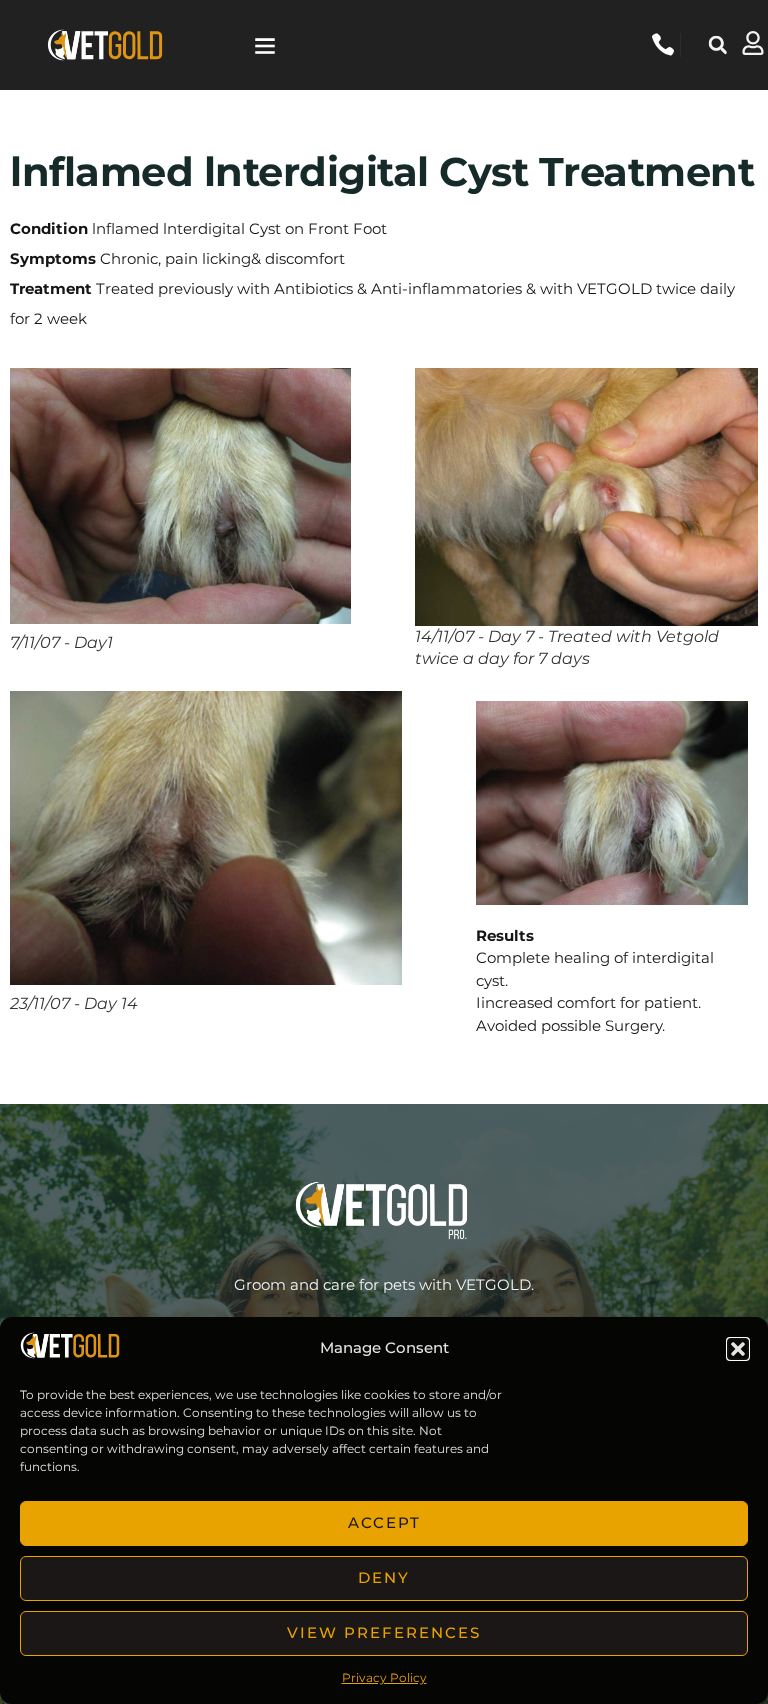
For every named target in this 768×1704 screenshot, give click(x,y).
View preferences (384, 1632)
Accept (384, 1522)
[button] (738, 1349)
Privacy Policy (384, 1677)
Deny (384, 1577)
